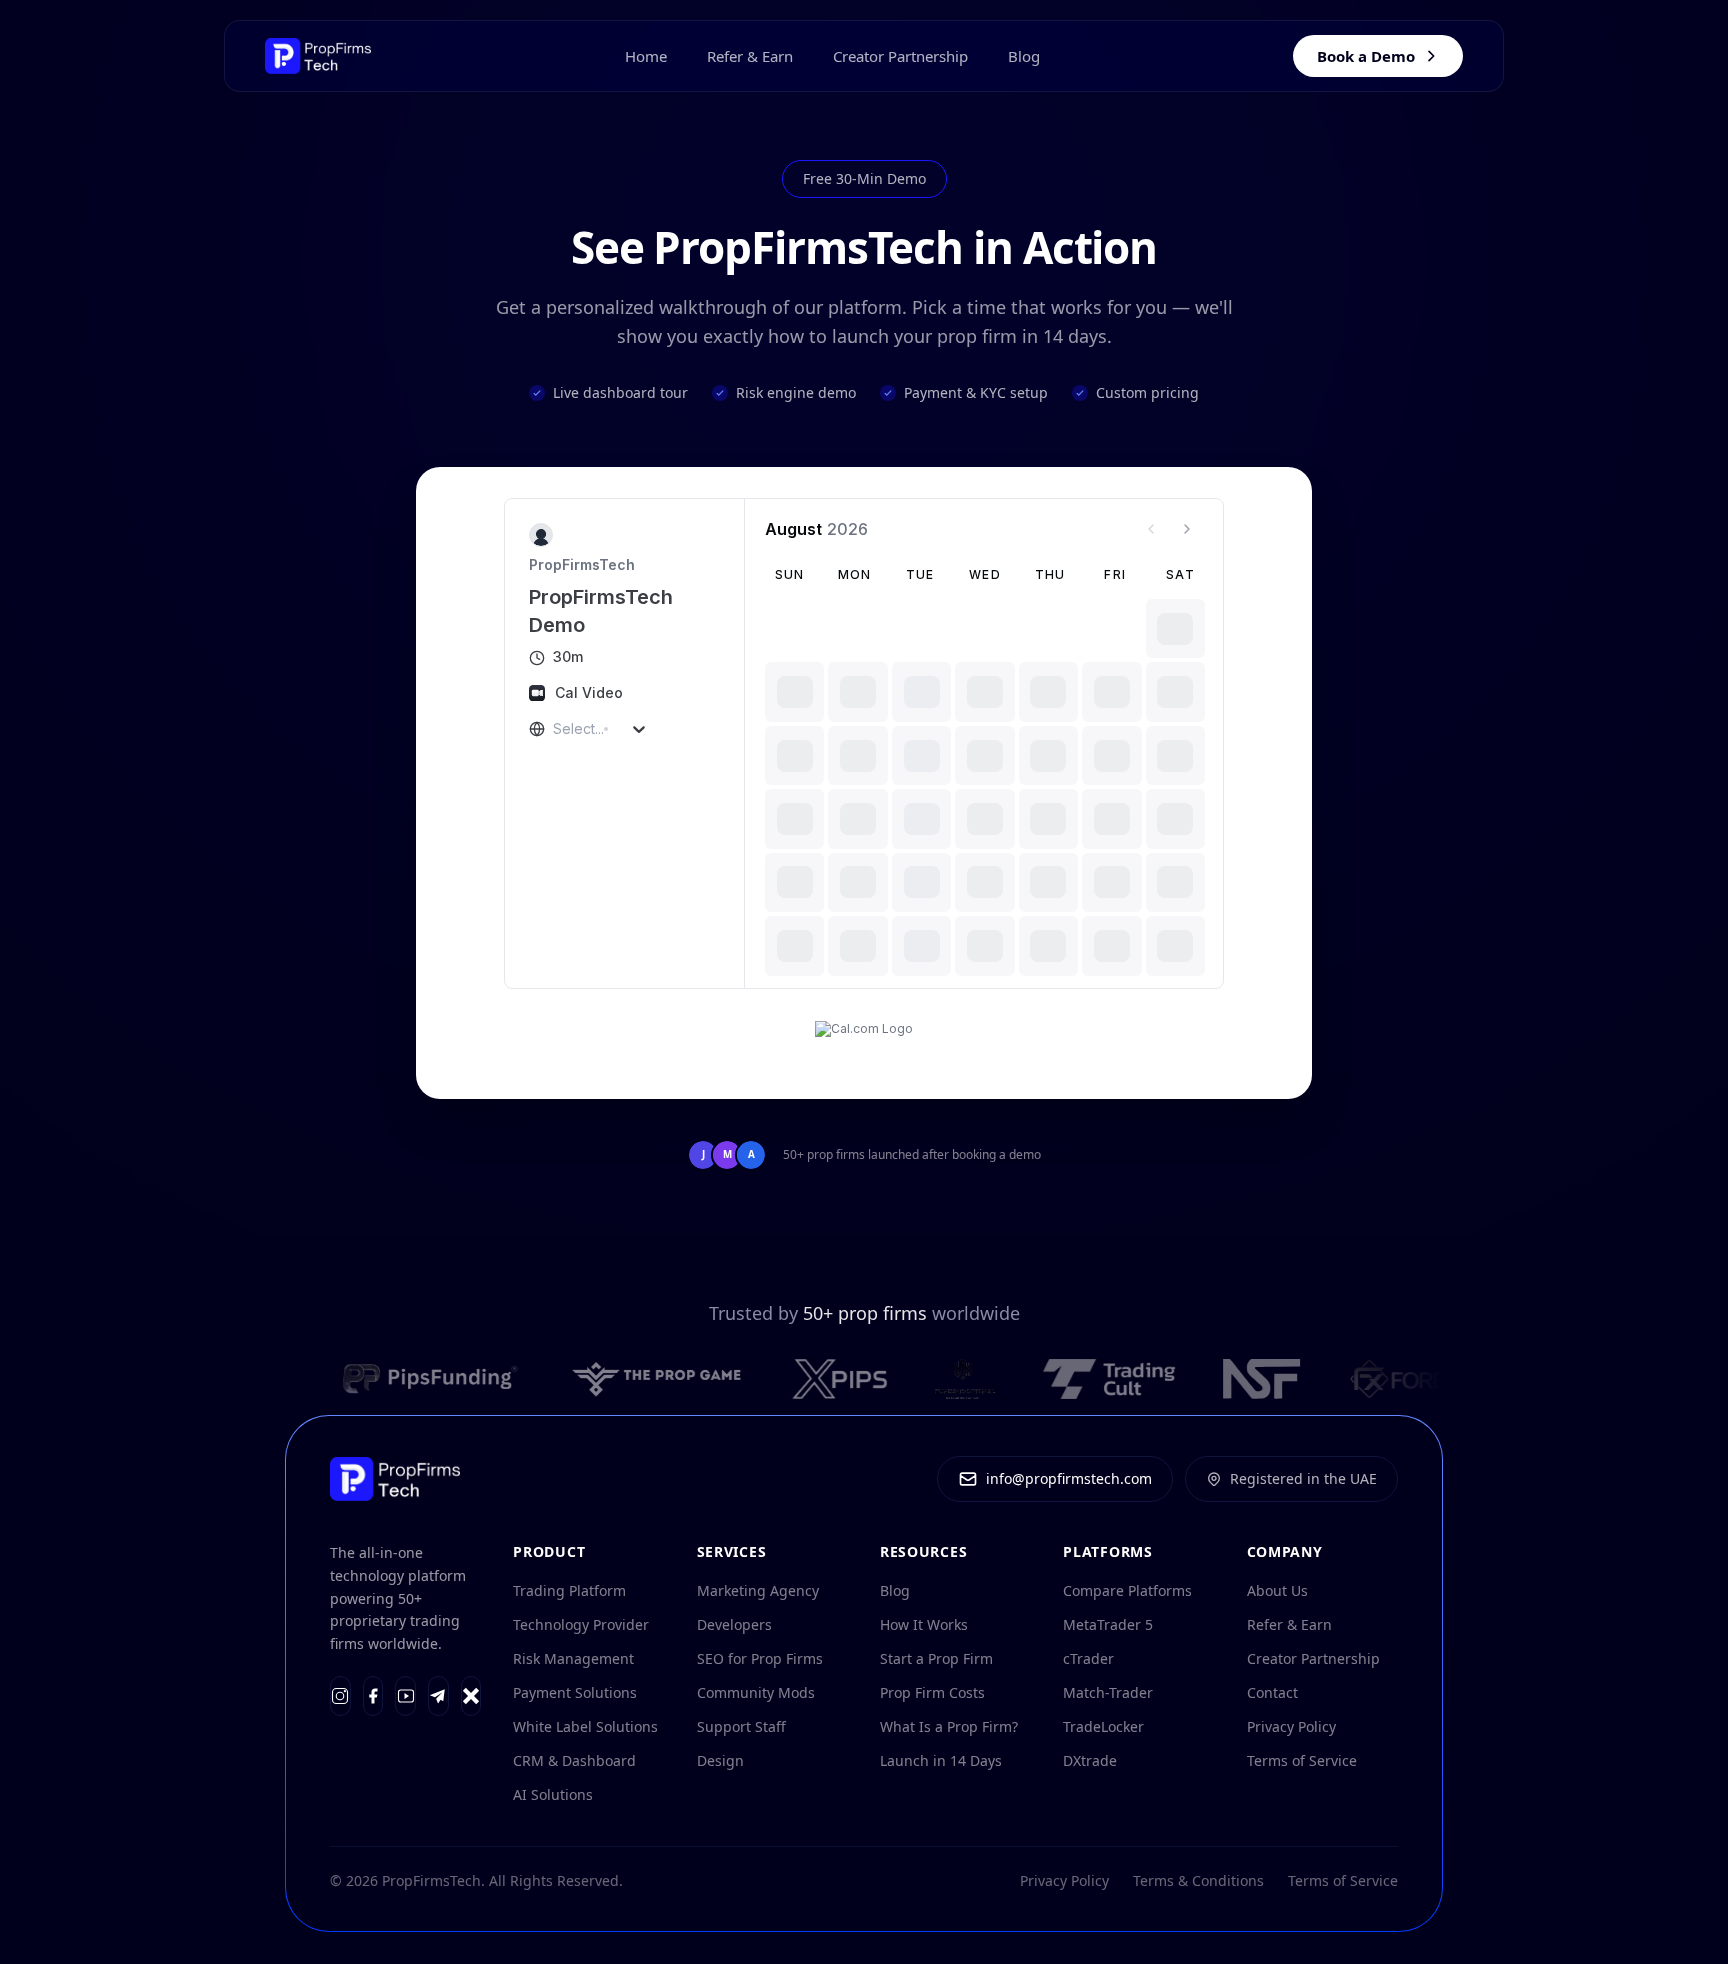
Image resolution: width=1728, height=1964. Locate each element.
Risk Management (573, 1658)
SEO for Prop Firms (760, 1658)
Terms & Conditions (1198, 1880)
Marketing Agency (758, 1590)
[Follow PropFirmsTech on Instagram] (340, 1696)
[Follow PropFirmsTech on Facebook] (373, 1696)
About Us (1277, 1590)
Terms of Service (1302, 1760)
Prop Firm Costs (932, 1692)
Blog (1024, 56)
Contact (1272, 1692)
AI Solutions (553, 1794)
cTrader (1088, 1658)
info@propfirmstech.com (1069, 1478)
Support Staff (741, 1726)
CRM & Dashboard (574, 1760)
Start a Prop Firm (936, 1658)
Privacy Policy (1291, 1726)
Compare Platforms (1127, 1590)
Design (720, 1760)
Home (646, 56)
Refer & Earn (750, 56)
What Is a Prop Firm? (949, 1726)
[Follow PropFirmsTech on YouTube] (405, 1696)
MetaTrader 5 (1108, 1624)
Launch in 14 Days (941, 1760)
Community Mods (756, 1692)
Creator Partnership (900, 56)
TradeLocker (1103, 1726)
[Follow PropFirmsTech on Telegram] (438, 1696)
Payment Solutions (575, 1692)
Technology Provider (581, 1624)
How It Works (924, 1624)
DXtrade (1090, 1760)
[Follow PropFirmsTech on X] (471, 1696)
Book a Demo (1366, 56)
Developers (734, 1624)
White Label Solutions (585, 1726)
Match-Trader (1108, 1692)
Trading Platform (569, 1590)
